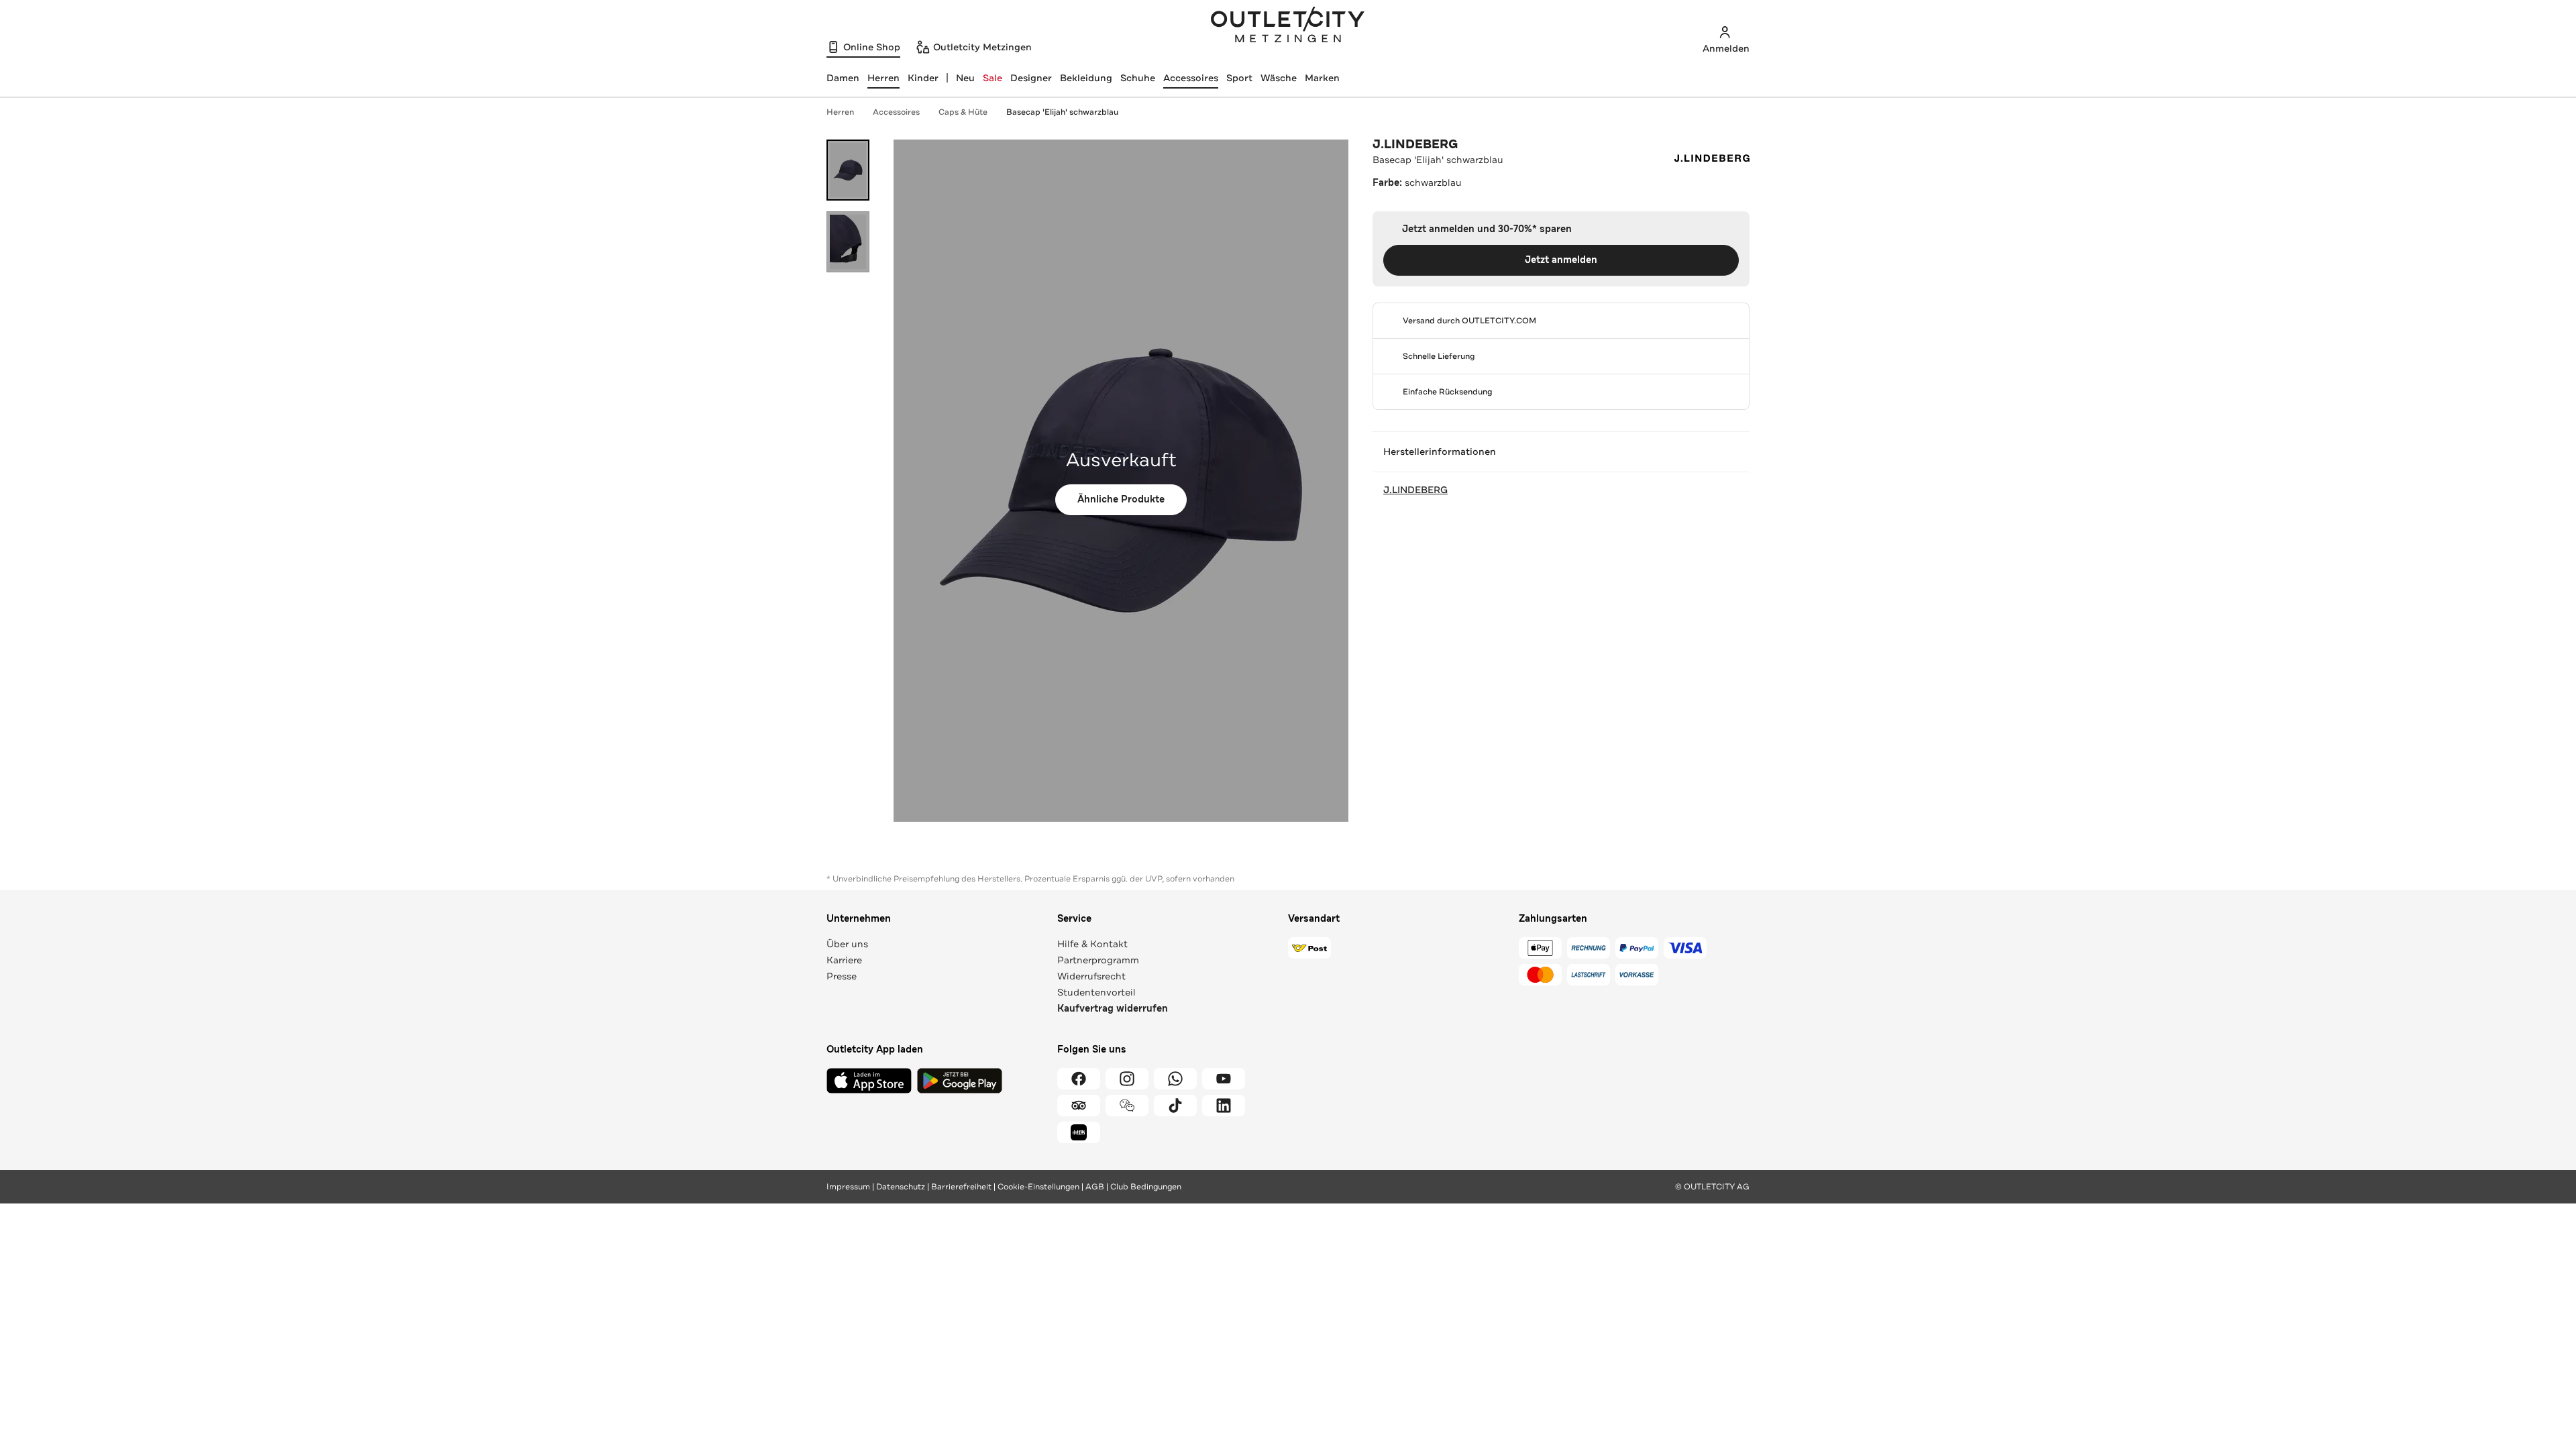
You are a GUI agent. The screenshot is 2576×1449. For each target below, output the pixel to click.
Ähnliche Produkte (1121, 499)
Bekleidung (1086, 78)
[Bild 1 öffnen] (848, 170)
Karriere (844, 960)
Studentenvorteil (1096, 992)
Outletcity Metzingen (1288, 26)
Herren (840, 112)
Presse (842, 976)
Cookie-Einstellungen (1038, 1187)
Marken (1322, 78)
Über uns (847, 944)
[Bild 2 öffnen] (848, 242)
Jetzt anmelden (1561, 260)
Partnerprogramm (1098, 960)
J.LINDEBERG (1415, 144)
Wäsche (1279, 78)
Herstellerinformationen (1440, 451)
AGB (1095, 1187)
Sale (992, 78)
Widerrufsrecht (1091, 976)
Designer (1031, 78)
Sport (1239, 78)
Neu (965, 78)
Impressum (848, 1187)
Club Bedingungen (1146, 1187)
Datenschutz (901, 1187)
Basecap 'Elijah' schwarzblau (1062, 112)
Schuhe (1138, 78)
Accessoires (1191, 78)
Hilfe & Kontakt (1092, 944)
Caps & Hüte (963, 112)
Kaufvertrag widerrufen (1113, 1009)
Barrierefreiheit (961, 1187)
